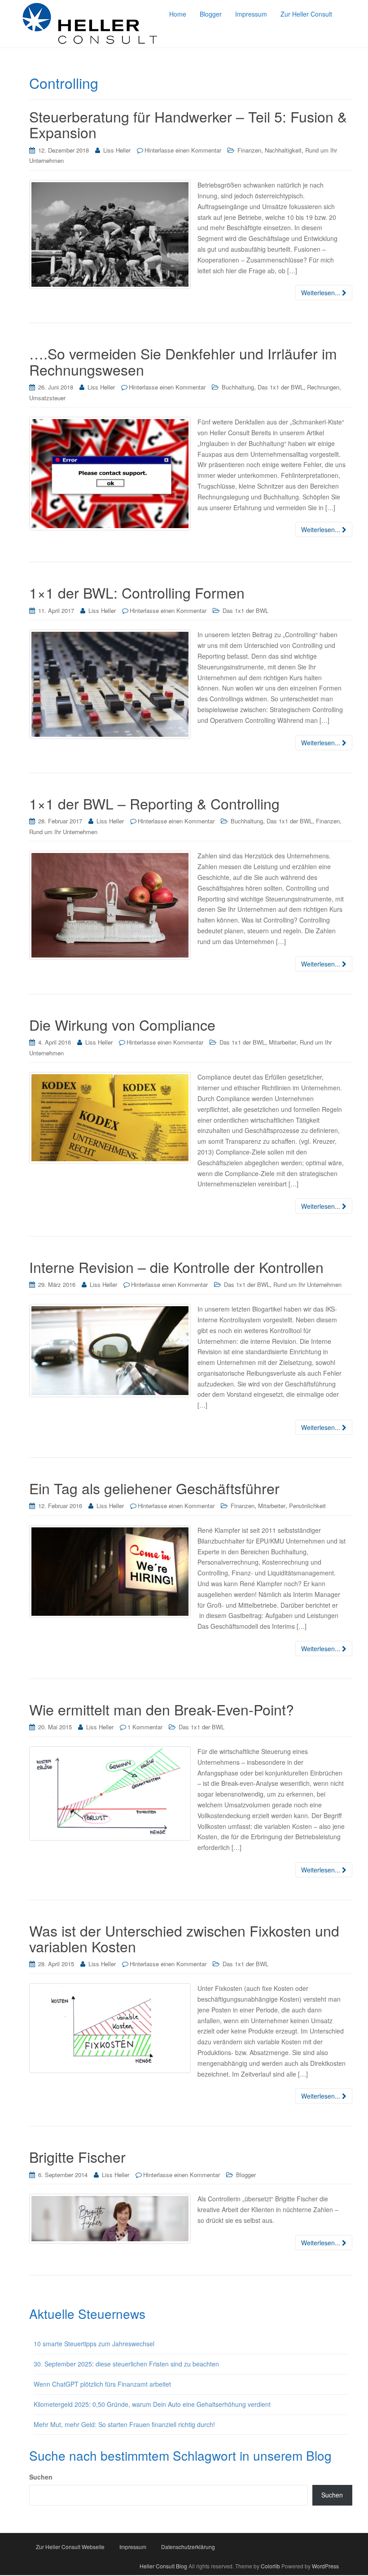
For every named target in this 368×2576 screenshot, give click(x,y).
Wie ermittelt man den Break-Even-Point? (162, 1709)
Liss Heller (117, 150)
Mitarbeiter (283, 1042)
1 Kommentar (145, 1727)
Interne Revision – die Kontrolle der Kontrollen (176, 1267)
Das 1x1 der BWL (280, 387)
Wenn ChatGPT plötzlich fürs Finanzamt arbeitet (102, 2384)
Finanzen (249, 150)
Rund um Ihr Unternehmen (63, 832)
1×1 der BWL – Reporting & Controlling (154, 803)
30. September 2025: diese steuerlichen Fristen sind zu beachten (126, 2364)
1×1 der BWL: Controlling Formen (137, 592)
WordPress (325, 2566)
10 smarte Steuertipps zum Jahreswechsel (94, 2344)
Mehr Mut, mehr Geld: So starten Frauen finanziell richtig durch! (125, 2424)
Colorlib (270, 2566)
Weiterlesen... (322, 293)
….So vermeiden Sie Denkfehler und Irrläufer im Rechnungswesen (183, 361)
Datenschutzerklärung (188, 2547)
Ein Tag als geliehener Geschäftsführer (154, 1488)
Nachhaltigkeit (283, 150)
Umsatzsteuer (47, 398)
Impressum (133, 2547)
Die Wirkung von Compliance (122, 1024)
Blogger (246, 2175)
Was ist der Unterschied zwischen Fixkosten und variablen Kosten (184, 1938)
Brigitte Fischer (77, 2156)
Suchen (41, 2477)
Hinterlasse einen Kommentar (183, 150)
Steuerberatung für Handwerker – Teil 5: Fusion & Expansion (188, 124)
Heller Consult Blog (163, 2566)
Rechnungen (323, 387)
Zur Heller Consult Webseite (70, 2547)
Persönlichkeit (307, 1506)
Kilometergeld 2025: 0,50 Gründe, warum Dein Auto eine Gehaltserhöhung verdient (152, 2404)
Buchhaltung (238, 387)
